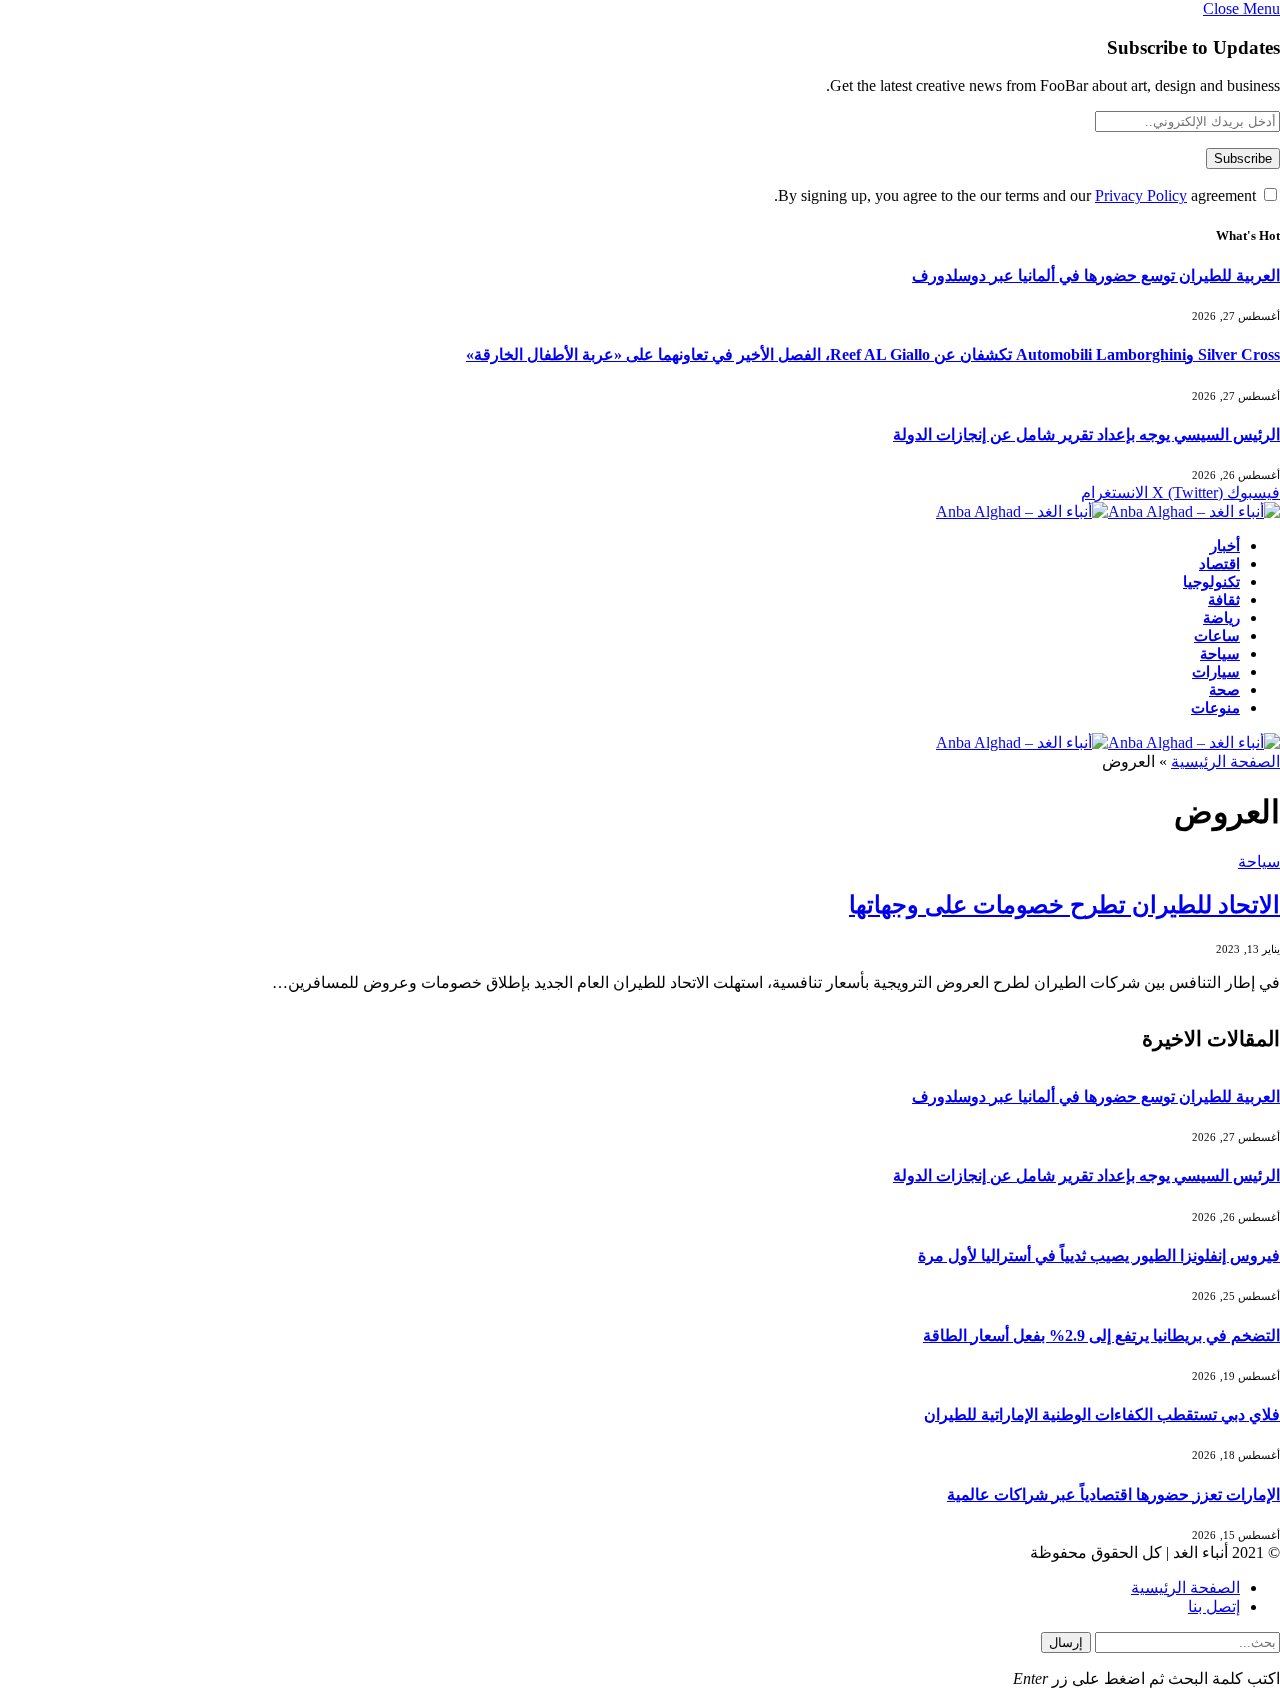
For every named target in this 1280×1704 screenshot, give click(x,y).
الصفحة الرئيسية (1225, 761)
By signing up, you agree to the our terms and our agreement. (1017, 195)
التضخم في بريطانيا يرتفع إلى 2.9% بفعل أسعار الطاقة (1101, 1335)
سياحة (1220, 654)
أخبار (1225, 546)
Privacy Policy (1141, 195)
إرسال (1066, 1642)
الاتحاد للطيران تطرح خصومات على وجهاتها (1064, 905)
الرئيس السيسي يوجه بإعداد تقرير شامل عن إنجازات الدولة (1086, 434)
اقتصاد (1219, 564)
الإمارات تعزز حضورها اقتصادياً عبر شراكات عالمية (1113, 1494)
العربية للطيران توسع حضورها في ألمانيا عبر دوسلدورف (1096, 275)
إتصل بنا (1214, 1606)
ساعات (1217, 636)
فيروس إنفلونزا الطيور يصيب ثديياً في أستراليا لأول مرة (1099, 1255)
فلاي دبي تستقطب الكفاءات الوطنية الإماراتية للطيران (1102, 1414)
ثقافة (1224, 600)
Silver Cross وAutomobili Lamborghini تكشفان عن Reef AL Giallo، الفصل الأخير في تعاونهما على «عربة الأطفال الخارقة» (873, 354)
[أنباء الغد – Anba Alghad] (1108, 511)
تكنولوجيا (1211, 582)
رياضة (1221, 618)
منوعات (1215, 708)
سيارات (1216, 672)
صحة (1224, 690)
